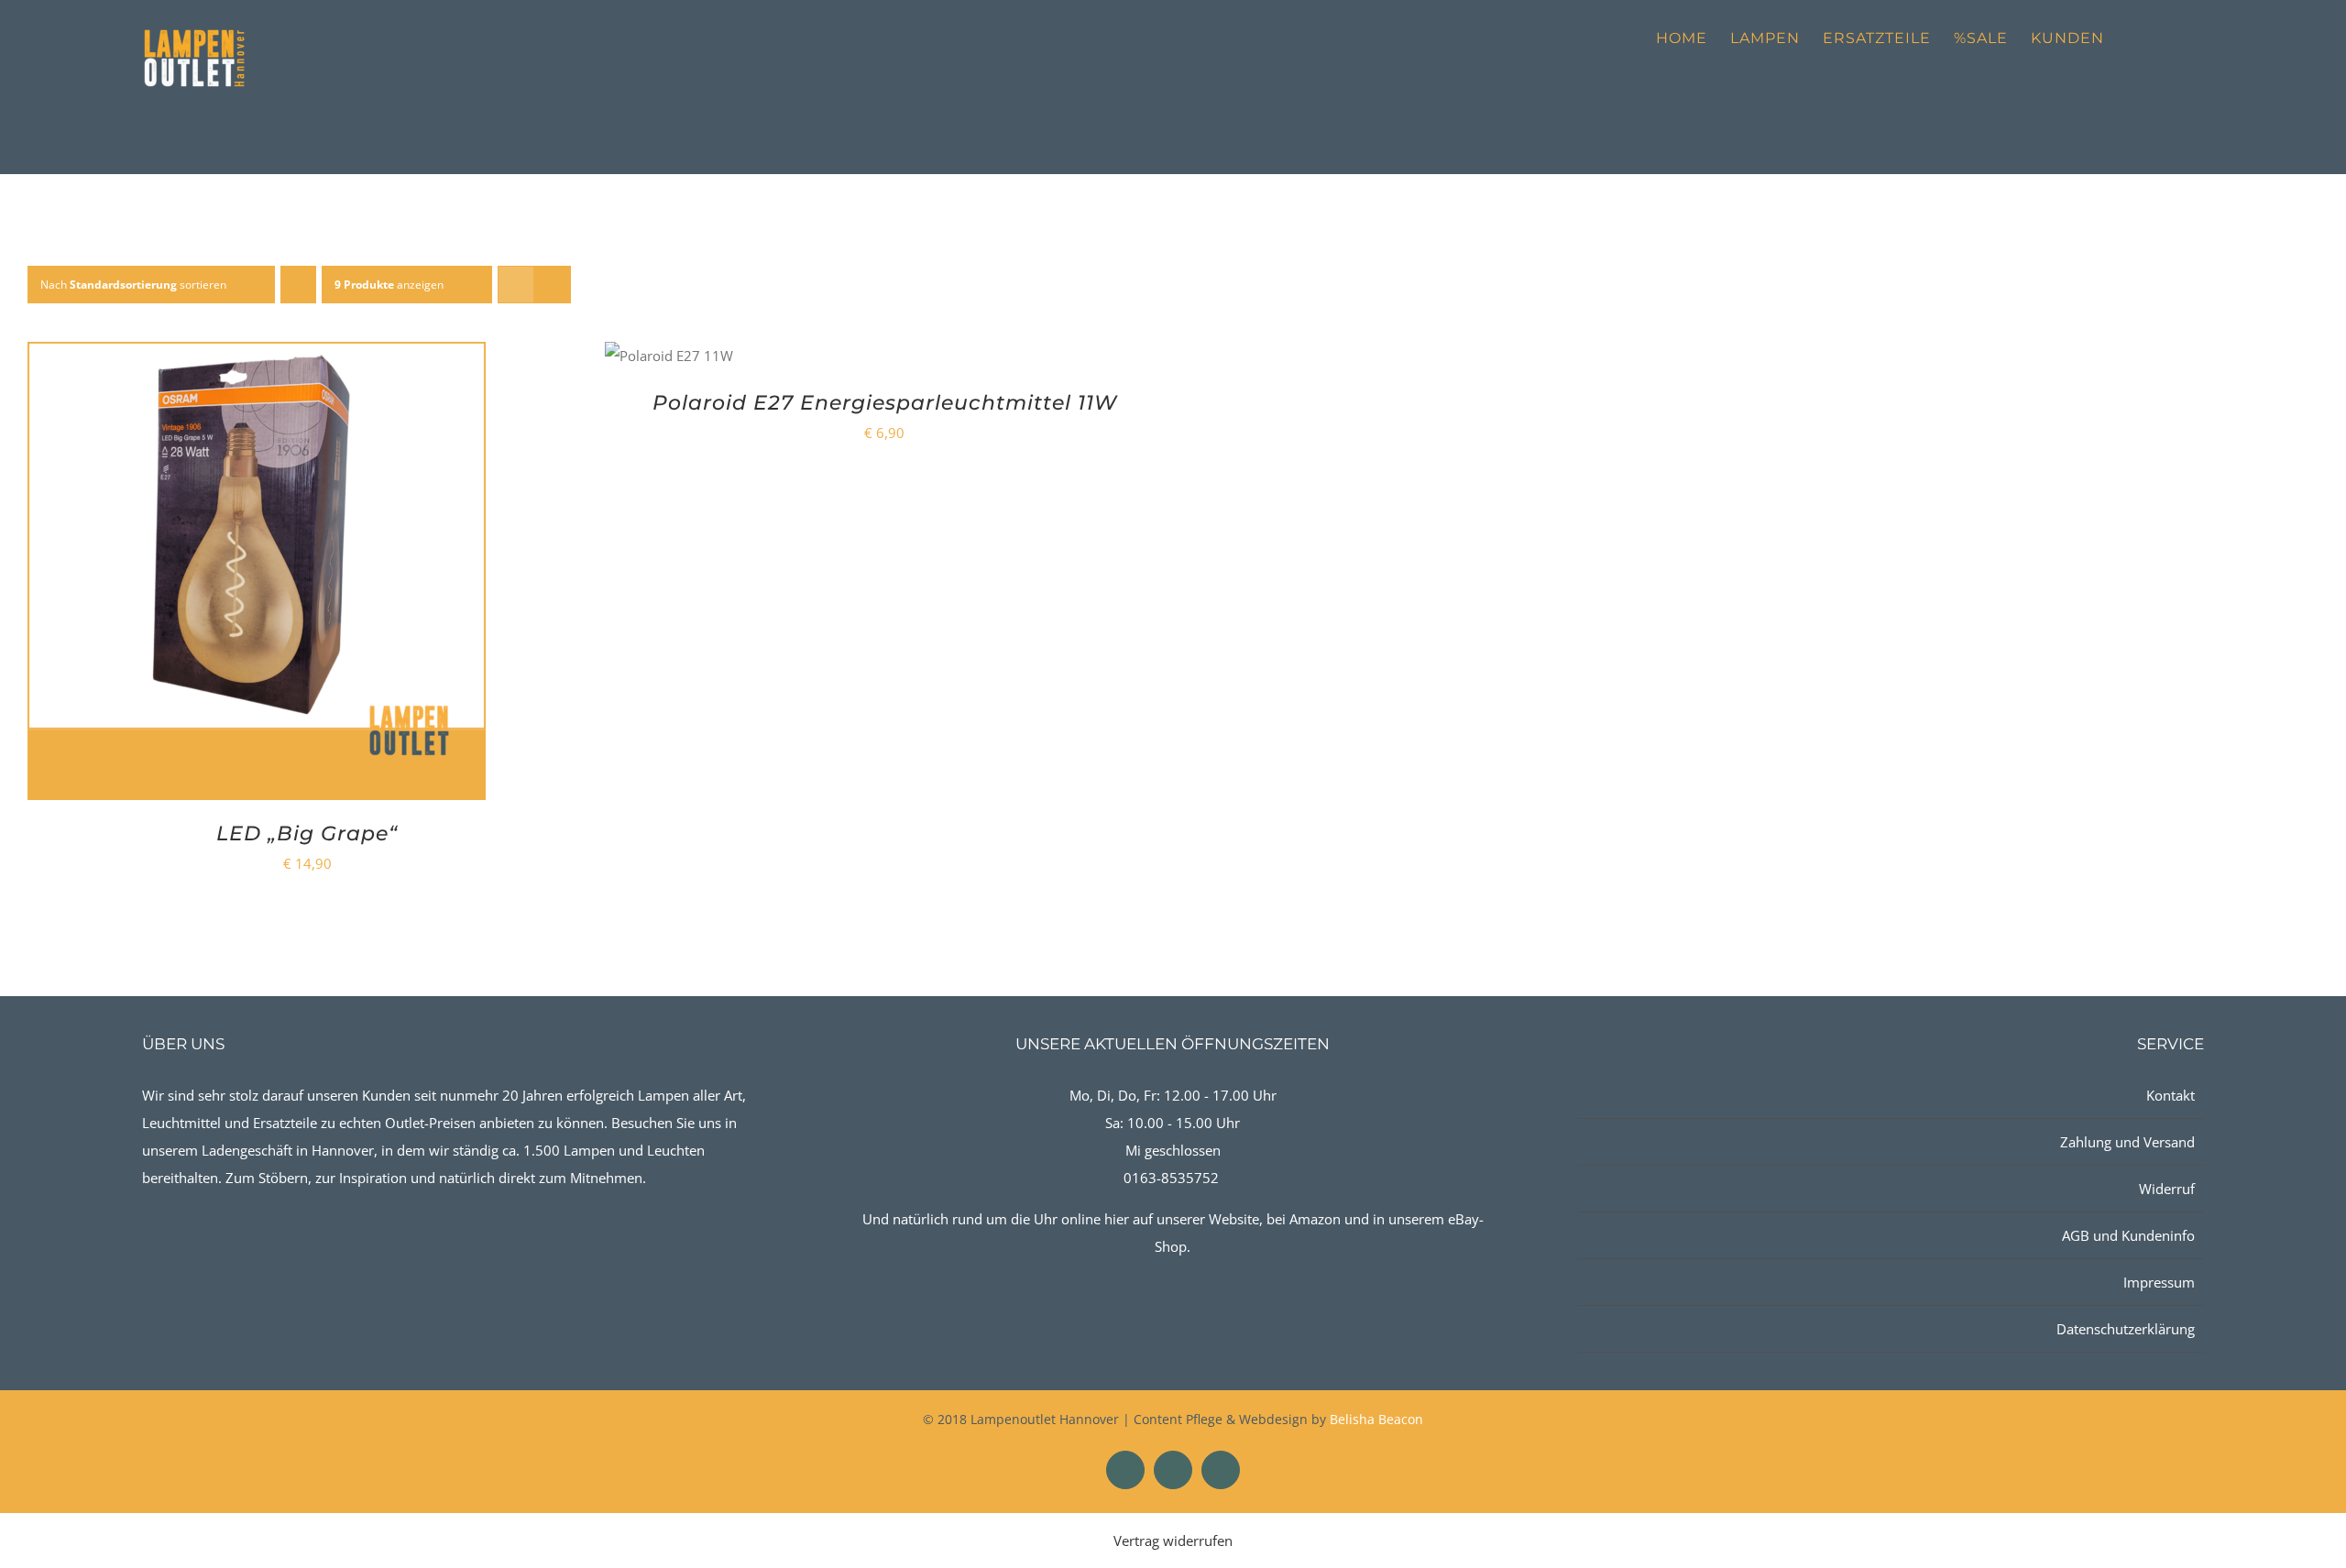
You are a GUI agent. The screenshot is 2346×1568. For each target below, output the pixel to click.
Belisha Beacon (1376, 1419)
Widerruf (2167, 1189)
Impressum (2159, 1282)
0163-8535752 (1171, 1178)
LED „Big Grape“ (307, 833)
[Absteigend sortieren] (298, 285)
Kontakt (2171, 1095)
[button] (2175, 38)
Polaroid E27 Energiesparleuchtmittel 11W (885, 403)
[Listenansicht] (552, 285)
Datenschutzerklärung (2126, 1329)
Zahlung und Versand (2127, 1142)
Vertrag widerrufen (1173, 1541)
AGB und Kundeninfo (2128, 1235)
